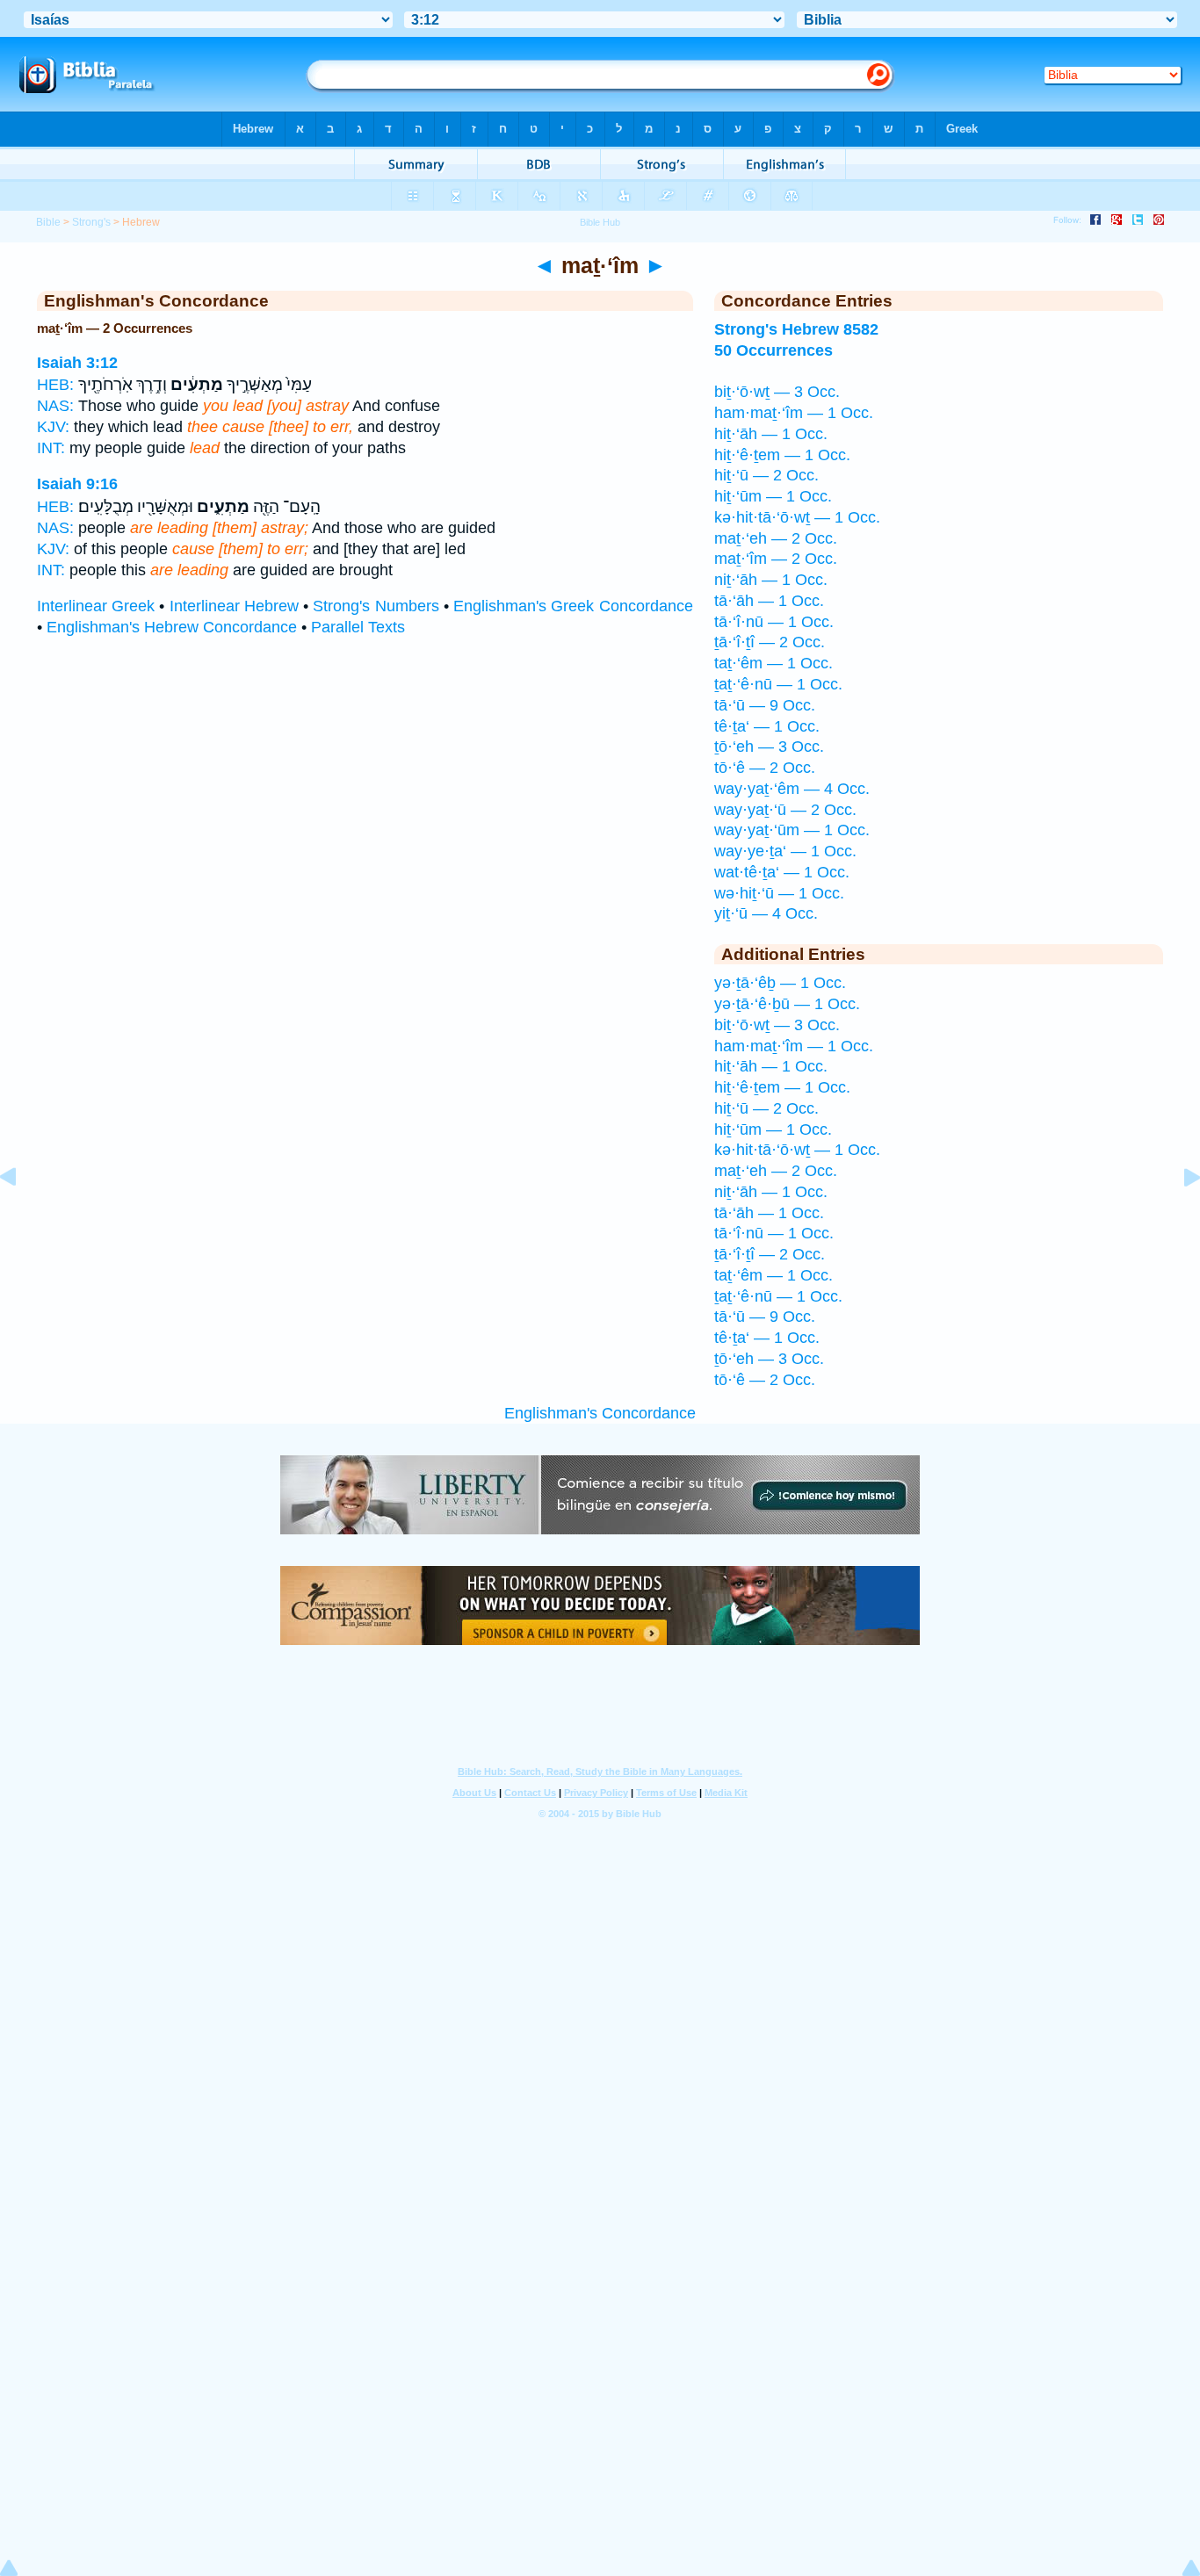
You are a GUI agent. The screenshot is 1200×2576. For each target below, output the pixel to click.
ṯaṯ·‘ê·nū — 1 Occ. (778, 684)
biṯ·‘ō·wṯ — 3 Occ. (777, 392)
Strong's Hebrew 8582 (796, 329)
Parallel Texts (358, 627)
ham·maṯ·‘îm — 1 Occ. (794, 413)
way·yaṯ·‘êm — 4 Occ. (792, 789)
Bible (48, 222)
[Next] (1178, 1216)
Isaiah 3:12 (77, 363)
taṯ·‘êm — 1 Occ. (773, 663)
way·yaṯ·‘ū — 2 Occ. (785, 810)
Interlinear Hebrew (234, 606)
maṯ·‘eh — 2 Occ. (776, 538)
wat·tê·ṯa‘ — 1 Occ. (782, 872)
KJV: (53, 427)
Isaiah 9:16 (77, 484)
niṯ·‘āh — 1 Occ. (771, 580)
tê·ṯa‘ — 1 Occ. (767, 726)
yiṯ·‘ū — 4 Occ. (766, 913)
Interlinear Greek (96, 606)
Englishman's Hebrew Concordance (172, 627)
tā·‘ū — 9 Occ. (765, 705)
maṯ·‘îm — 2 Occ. (776, 559)
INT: (51, 448)
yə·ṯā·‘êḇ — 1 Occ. (780, 983)
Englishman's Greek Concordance (573, 606)
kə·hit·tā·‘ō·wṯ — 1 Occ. (797, 517)
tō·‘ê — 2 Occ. (765, 768)
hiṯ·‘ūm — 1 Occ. (773, 496)
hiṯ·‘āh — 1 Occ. (771, 434)
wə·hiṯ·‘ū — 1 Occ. (779, 893)
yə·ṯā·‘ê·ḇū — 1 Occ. (787, 1004)
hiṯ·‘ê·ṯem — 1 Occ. (782, 455)
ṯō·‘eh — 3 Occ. (769, 747)
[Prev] (22, 1216)
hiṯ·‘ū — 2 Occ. (766, 475)
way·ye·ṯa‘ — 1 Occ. (785, 851)
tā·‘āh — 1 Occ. (769, 601)
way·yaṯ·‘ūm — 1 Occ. (792, 830)
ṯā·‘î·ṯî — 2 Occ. (770, 642)
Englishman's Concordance (600, 1413)
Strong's (91, 222)
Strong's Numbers (376, 606)
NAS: (55, 406)
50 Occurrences (773, 350)
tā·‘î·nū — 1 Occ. (774, 622)
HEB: (55, 385)
